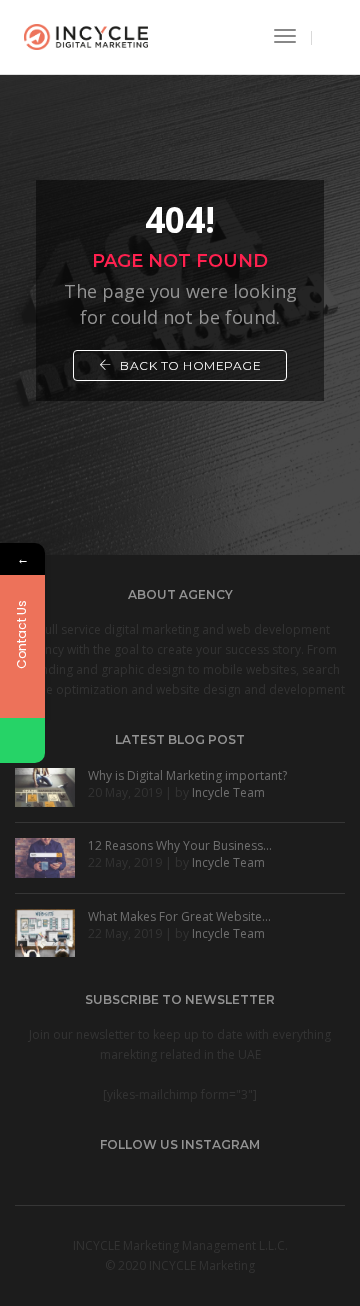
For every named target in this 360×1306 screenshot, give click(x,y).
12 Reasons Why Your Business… (180, 845)
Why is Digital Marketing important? (187, 775)
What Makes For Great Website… (179, 916)
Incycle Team (228, 792)
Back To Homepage (189, 365)
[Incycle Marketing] (86, 35)
